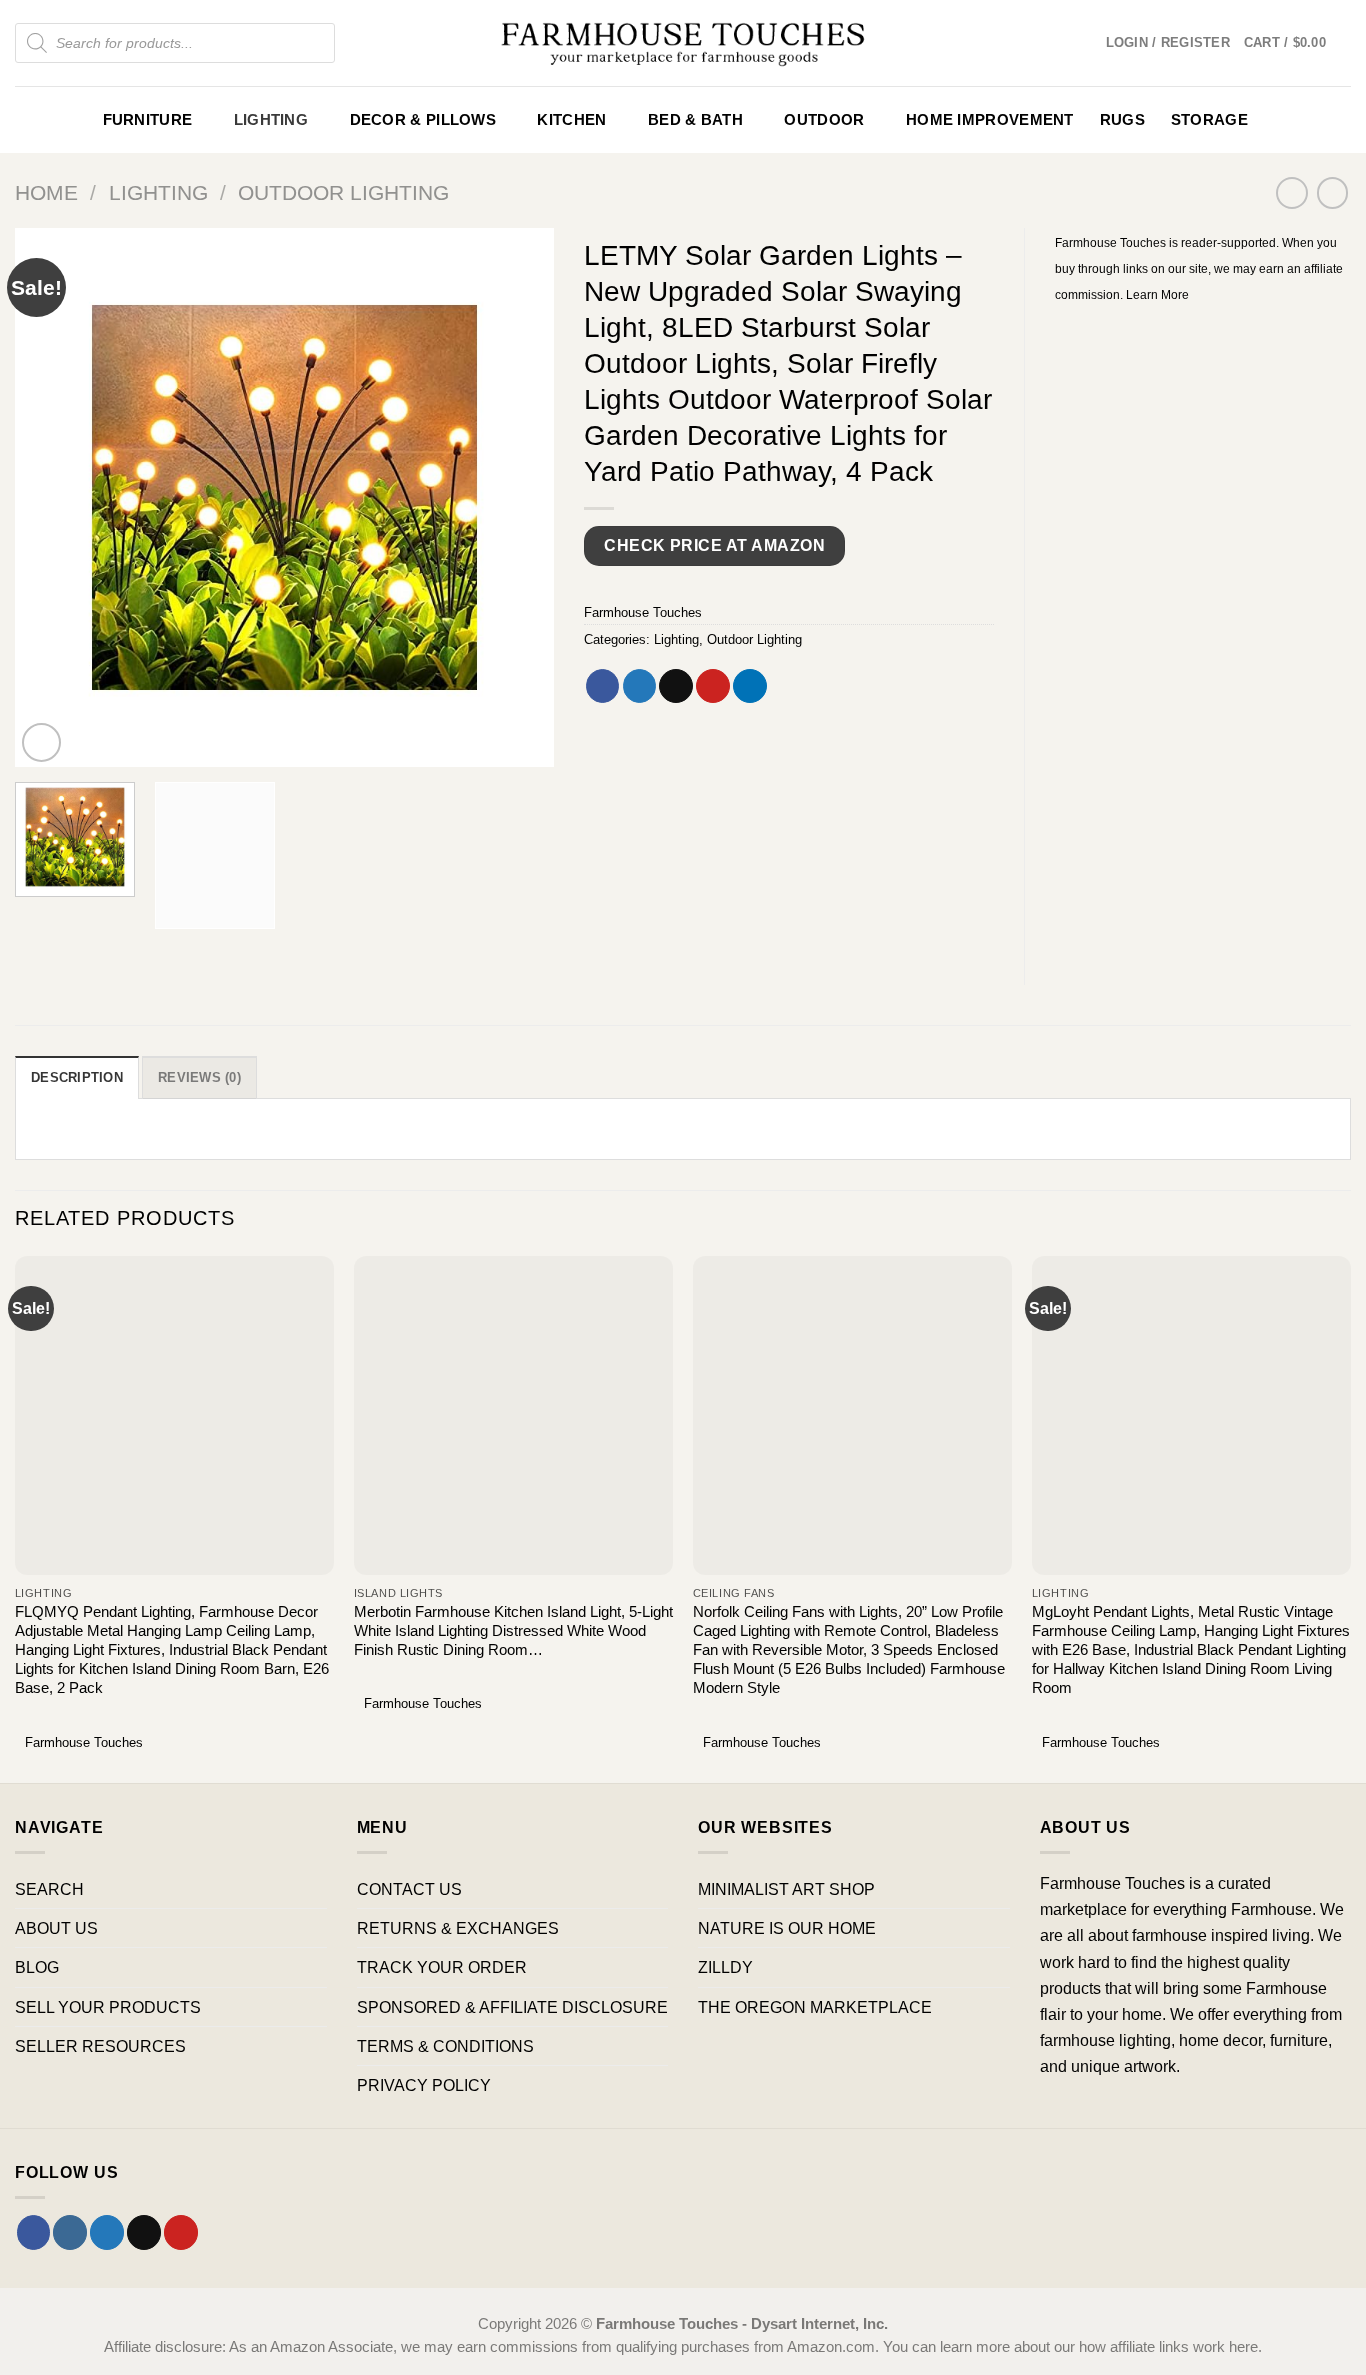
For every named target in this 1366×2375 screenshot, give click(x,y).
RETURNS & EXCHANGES (458, 1928)
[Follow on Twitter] (107, 2232)
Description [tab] (77, 1077)
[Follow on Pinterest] (181, 2232)
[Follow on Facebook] (34, 2232)
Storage (1209, 120)
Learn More (1157, 295)
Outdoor (824, 120)
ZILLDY (725, 1967)
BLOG (37, 1967)
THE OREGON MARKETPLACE (815, 2007)
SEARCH (49, 1889)
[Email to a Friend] (676, 686)
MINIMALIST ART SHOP (786, 1889)
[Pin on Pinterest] (713, 686)
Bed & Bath (695, 120)
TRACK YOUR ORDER (442, 1967)
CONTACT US (409, 1889)
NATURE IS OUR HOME (787, 1928)
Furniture (148, 120)
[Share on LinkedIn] (750, 686)
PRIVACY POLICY (424, 2085)
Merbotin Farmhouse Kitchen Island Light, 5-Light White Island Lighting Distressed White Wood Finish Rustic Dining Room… (513, 1631)
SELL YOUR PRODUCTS (108, 2007)
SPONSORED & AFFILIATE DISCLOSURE (512, 2007)
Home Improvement (990, 120)
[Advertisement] (1203, 631)
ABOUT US (56, 1928)
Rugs (1122, 120)
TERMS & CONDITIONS (445, 2046)
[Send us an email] (144, 2232)
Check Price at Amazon (714, 545)
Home (46, 192)
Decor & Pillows (423, 120)
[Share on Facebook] (603, 686)
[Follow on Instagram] (70, 2232)
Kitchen (571, 120)
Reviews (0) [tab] (199, 1077)
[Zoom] (42, 743)
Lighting (271, 120)
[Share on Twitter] (640, 686)
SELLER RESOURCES (100, 2046)
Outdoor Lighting (343, 192)
